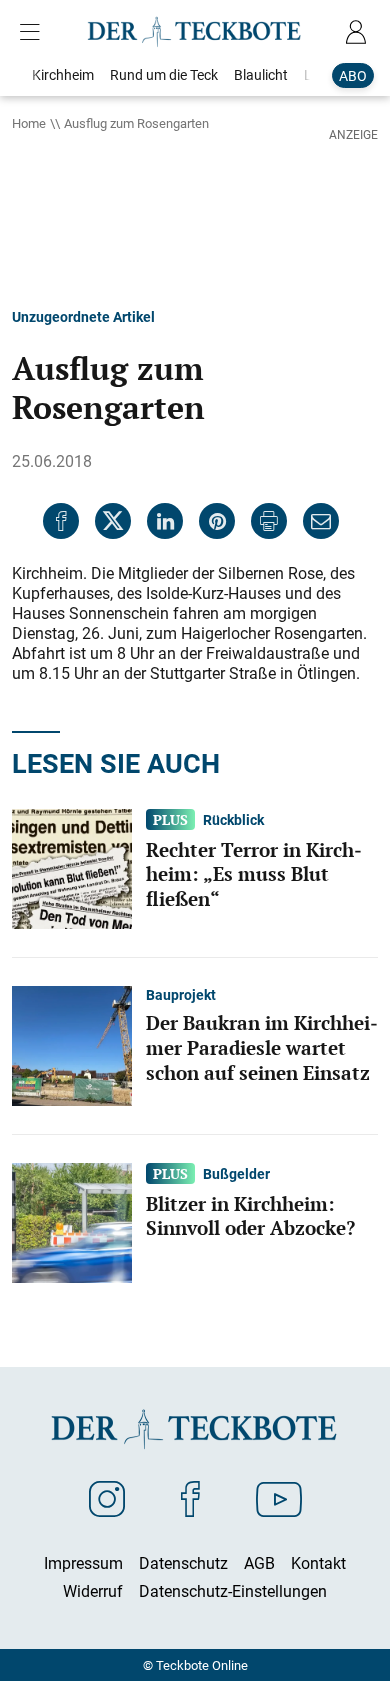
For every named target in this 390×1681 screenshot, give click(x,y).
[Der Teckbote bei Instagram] (107, 1498)
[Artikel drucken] (269, 521)
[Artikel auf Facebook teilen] (61, 521)
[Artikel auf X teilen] (113, 521)
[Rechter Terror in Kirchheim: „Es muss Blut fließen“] (72, 867)
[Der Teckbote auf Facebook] (190, 1498)
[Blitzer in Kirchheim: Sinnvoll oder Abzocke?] (72, 1221)
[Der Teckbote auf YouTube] (279, 1498)
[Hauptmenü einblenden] (34, 32)
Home (29, 123)
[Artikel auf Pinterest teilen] (217, 521)
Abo (353, 75)
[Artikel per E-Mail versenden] (321, 521)
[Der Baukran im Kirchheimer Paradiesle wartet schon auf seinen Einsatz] (72, 1044)
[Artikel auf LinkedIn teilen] (165, 521)
